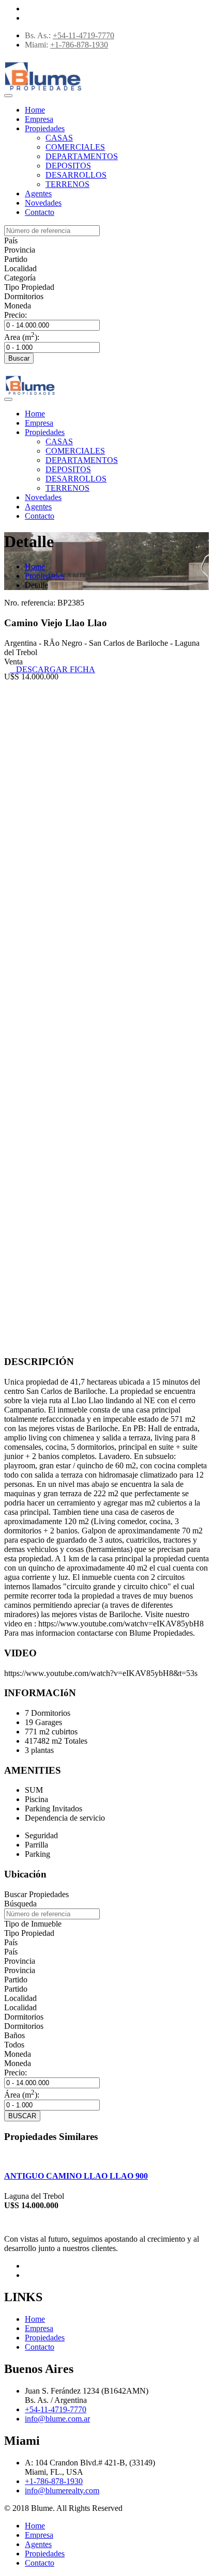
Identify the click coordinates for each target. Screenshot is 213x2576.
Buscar (19, 358)
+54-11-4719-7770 (83, 35)
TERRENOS (67, 184)
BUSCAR (22, 2116)
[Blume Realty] (30, 395)
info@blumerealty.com (62, 2490)
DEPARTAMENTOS (82, 156)
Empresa (39, 119)
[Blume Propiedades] (43, 91)
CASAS (59, 138)
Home (35, 110)
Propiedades (45, 128)
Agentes (38, 193)
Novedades (43, 203)
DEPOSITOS (68, 166)
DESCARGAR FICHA (52, 669)
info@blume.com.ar (57, 2419)
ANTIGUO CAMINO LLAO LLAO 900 (76, 2176)
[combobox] (11, 240)
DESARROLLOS (76, 175)
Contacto (40, 212)
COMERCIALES (75, 147)
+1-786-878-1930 (79, 45)
